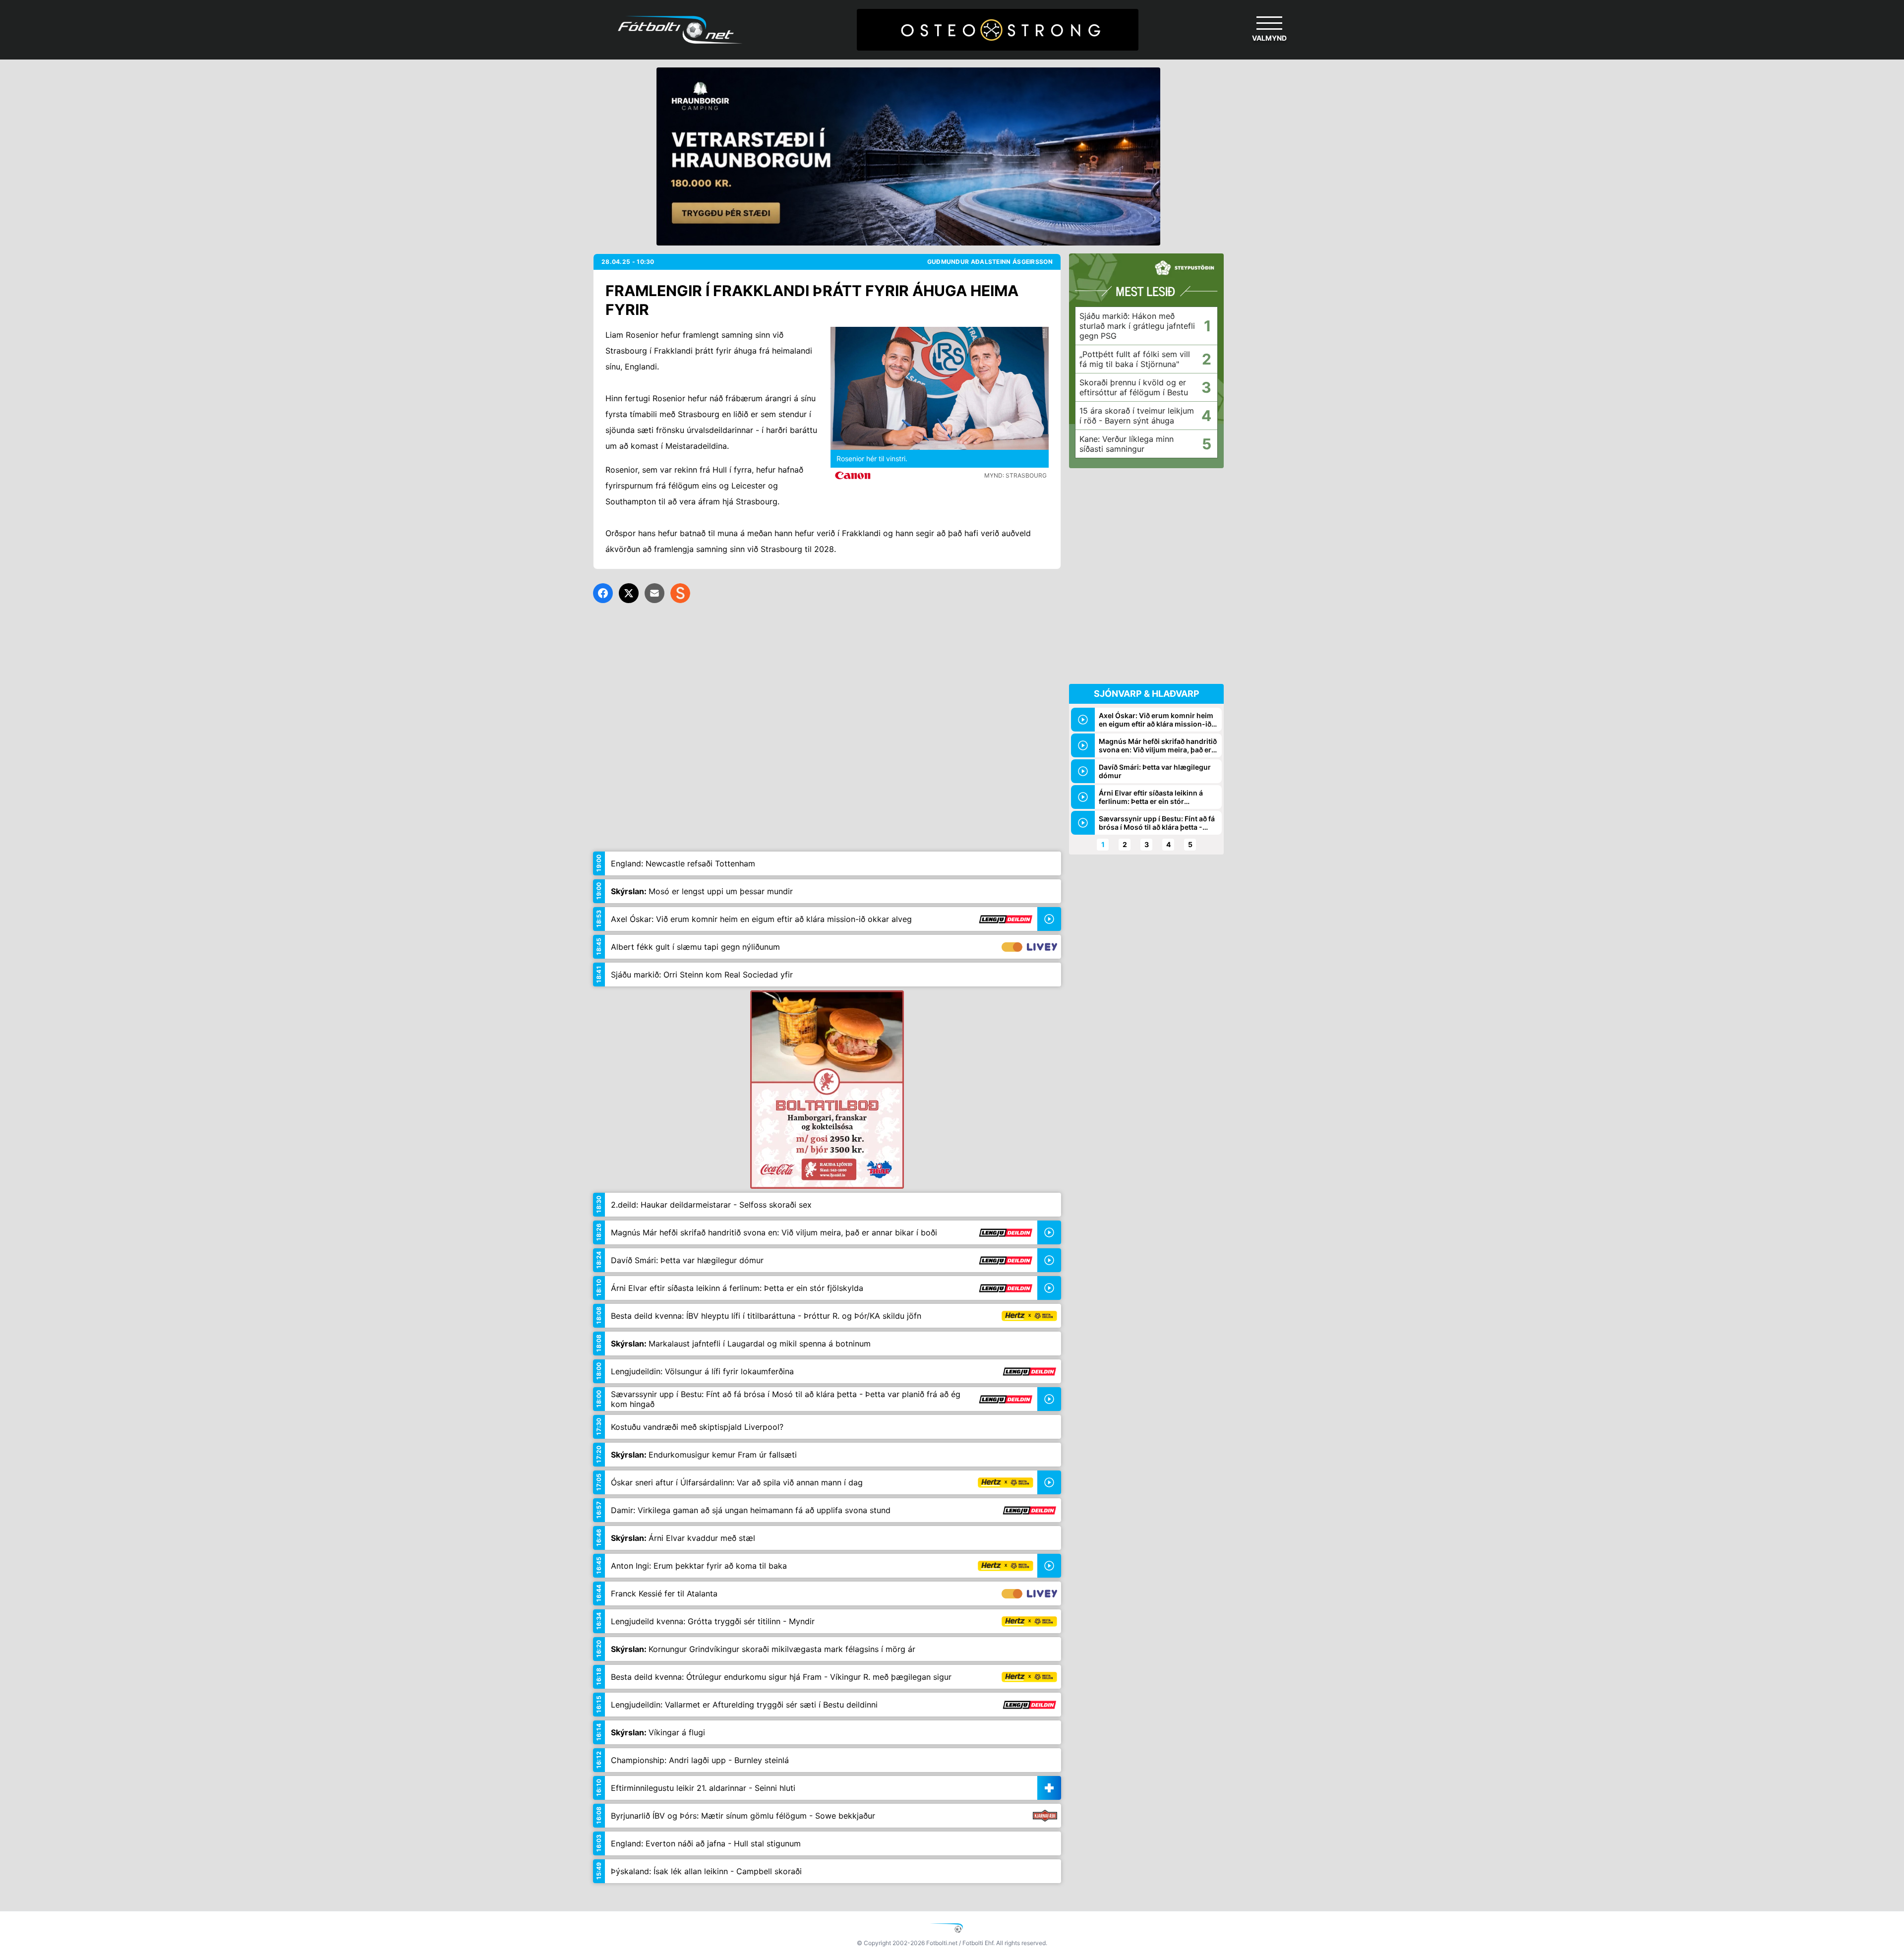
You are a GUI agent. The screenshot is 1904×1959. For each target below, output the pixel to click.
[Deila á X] (629, 593)
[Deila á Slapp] (680, 593)
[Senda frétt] (654, 593)
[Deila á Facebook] (603, 593)
